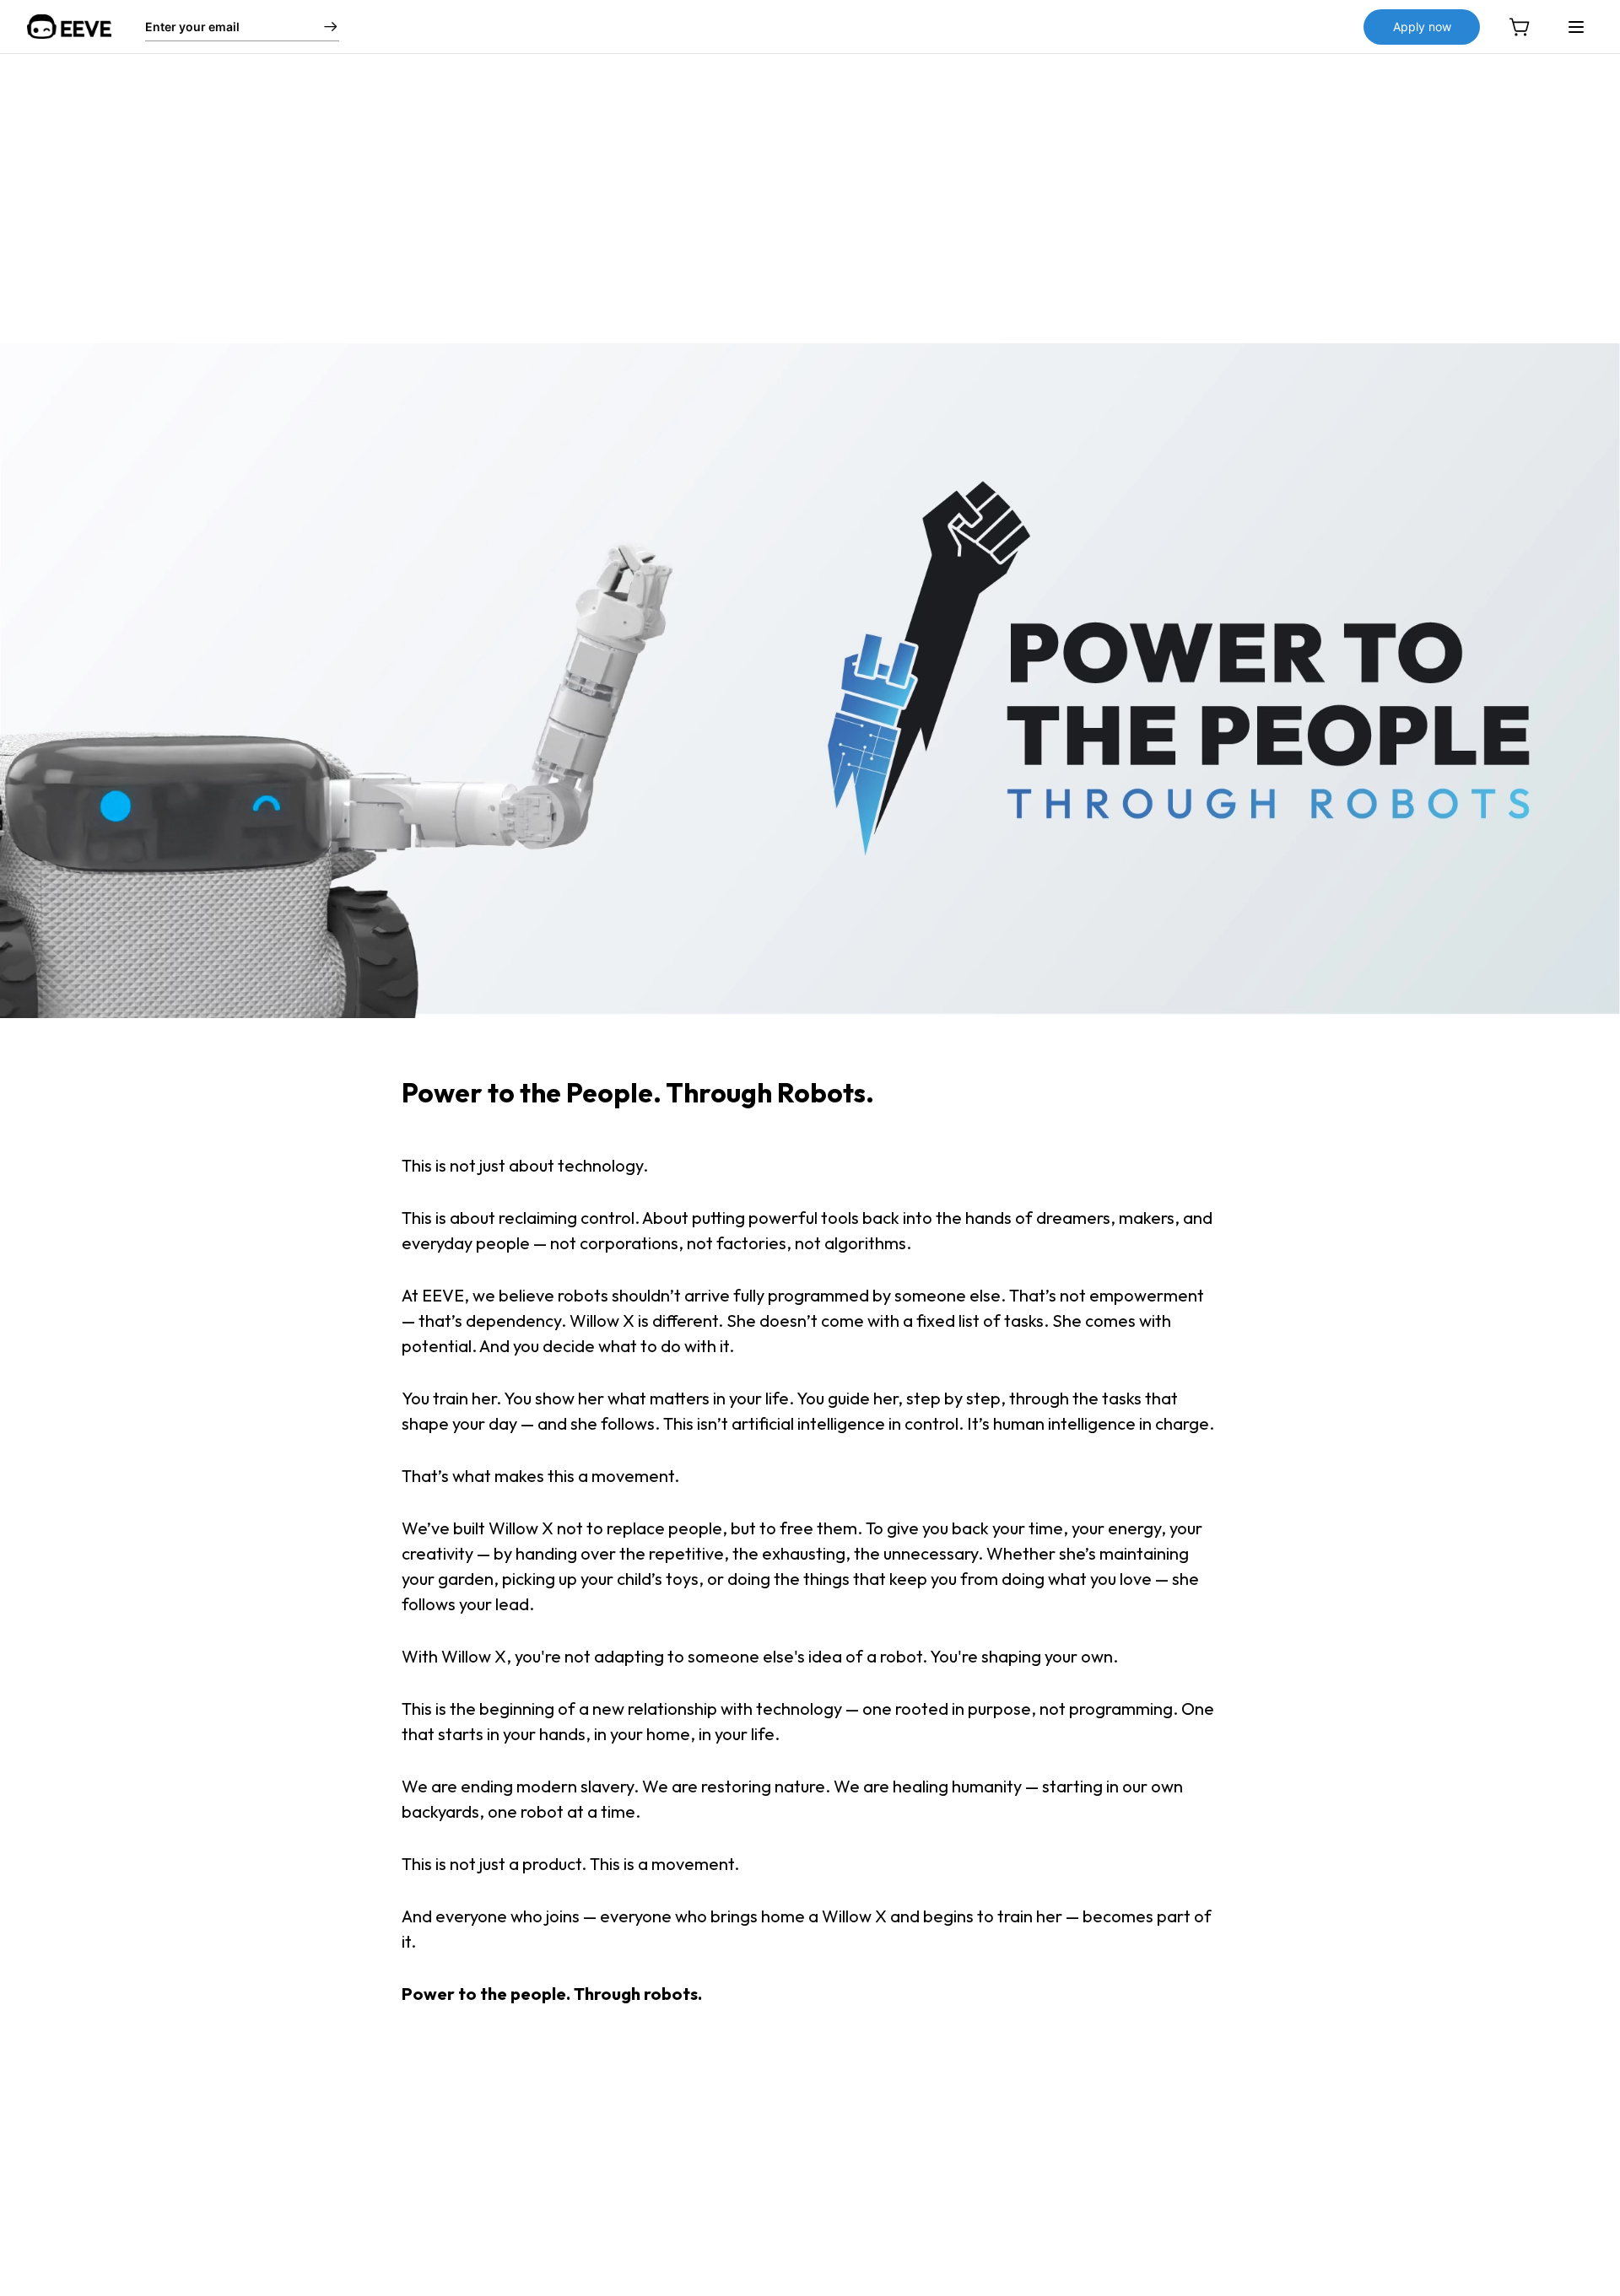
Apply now (1422, 27)
